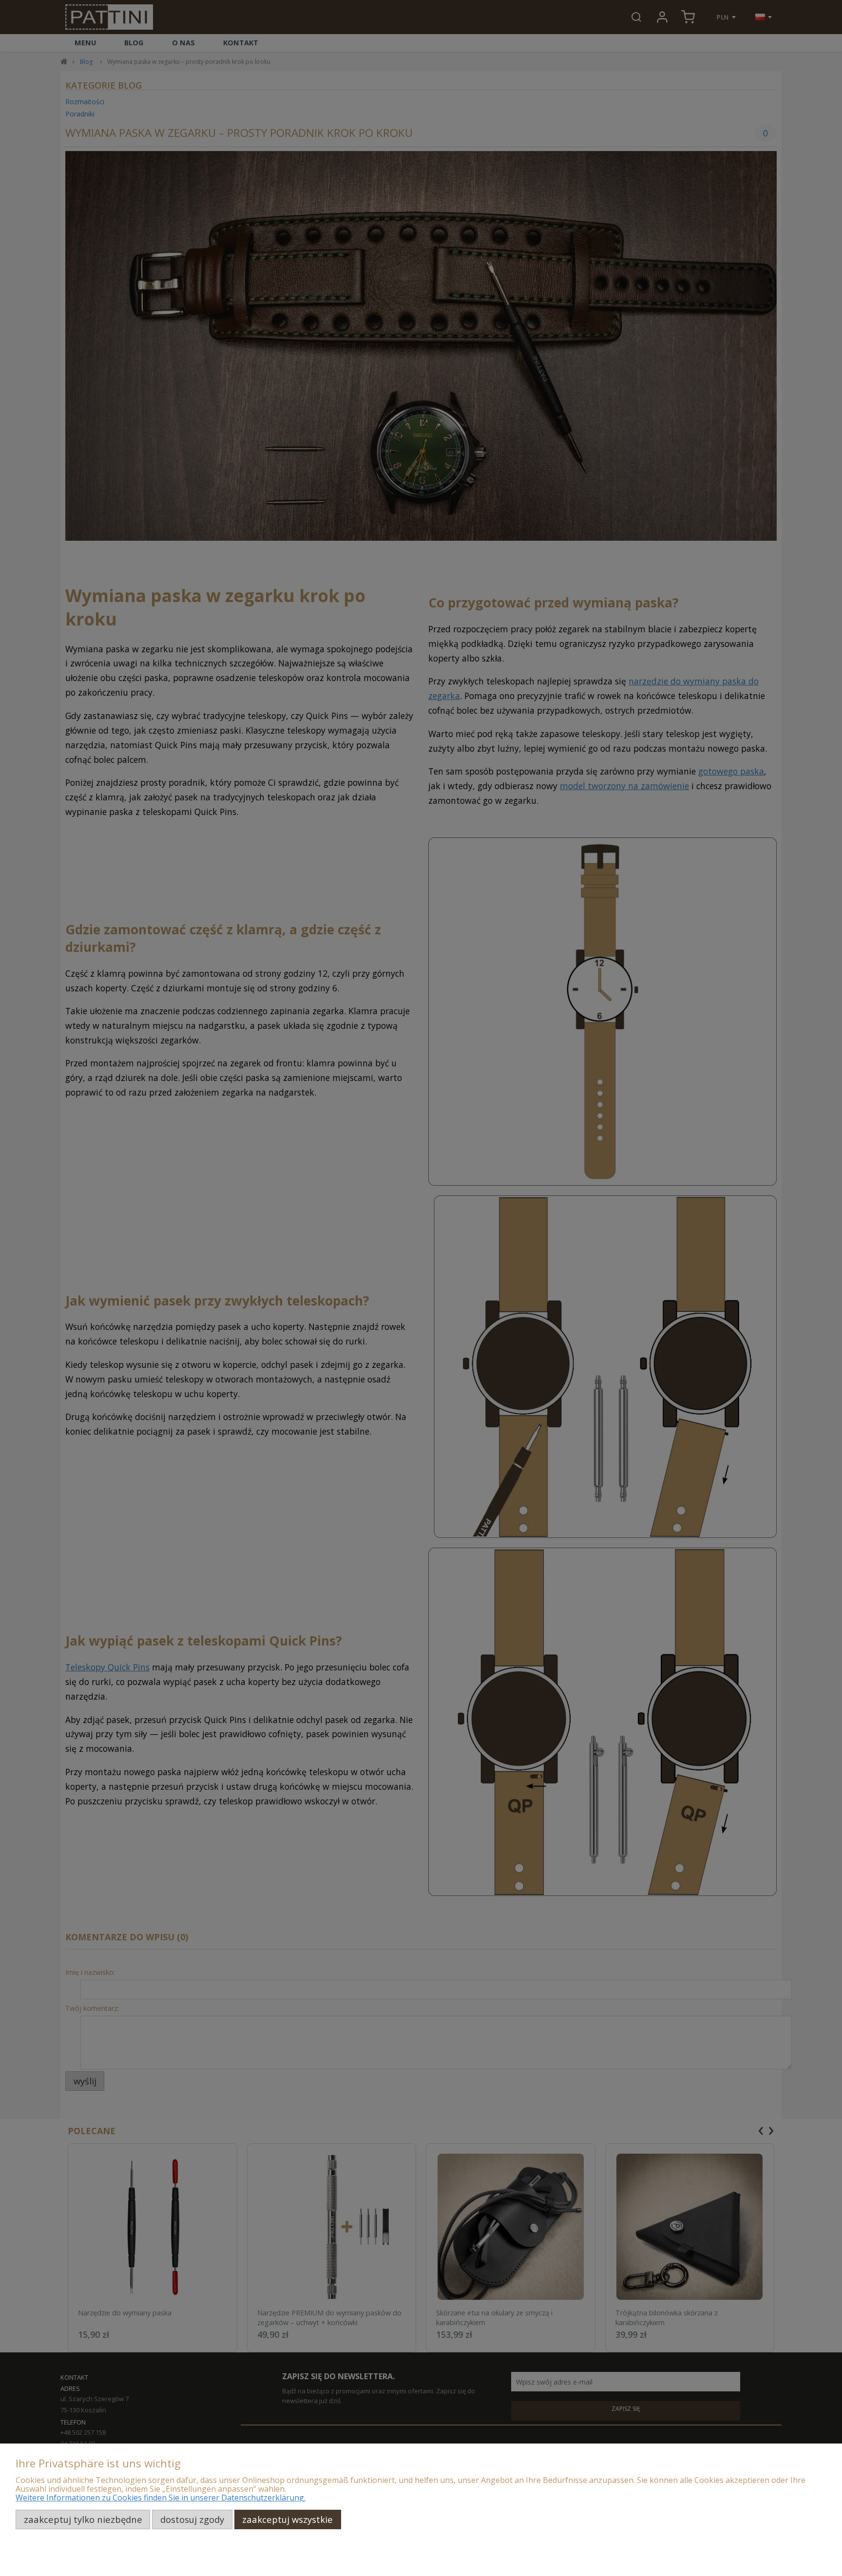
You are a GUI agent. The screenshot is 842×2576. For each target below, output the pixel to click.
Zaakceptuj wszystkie (287, 2519)
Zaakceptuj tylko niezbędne (83, 2519)
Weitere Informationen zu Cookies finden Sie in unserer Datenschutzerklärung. (161, 2498)
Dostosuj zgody (192, 2519)
